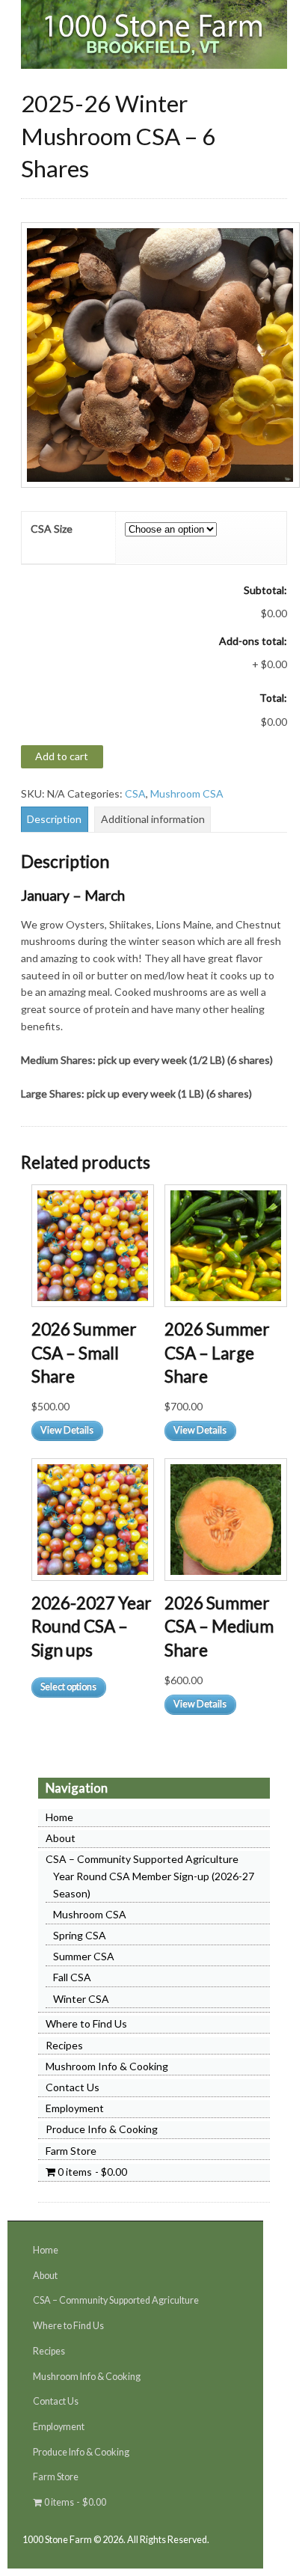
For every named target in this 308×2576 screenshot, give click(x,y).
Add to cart (62, 756)
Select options (68, 1687)
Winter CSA (81, 1999)
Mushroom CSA (187, 793)
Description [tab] (54, 819)
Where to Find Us (86, 2023)
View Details (67, 1430)
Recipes (64, 2045)
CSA (135, 793)
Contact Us (73, 2087)
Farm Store (71, 2151)
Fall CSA (72, 1977)
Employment (75, 2108)
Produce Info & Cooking (102, 2129)
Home (59, 1817)
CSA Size (52, 529)
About (61, 1838)
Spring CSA (80, 1935)
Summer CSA (84, 1956)
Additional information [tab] (153, 819)
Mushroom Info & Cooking (107, 2066)
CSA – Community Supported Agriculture (142, 1859)
